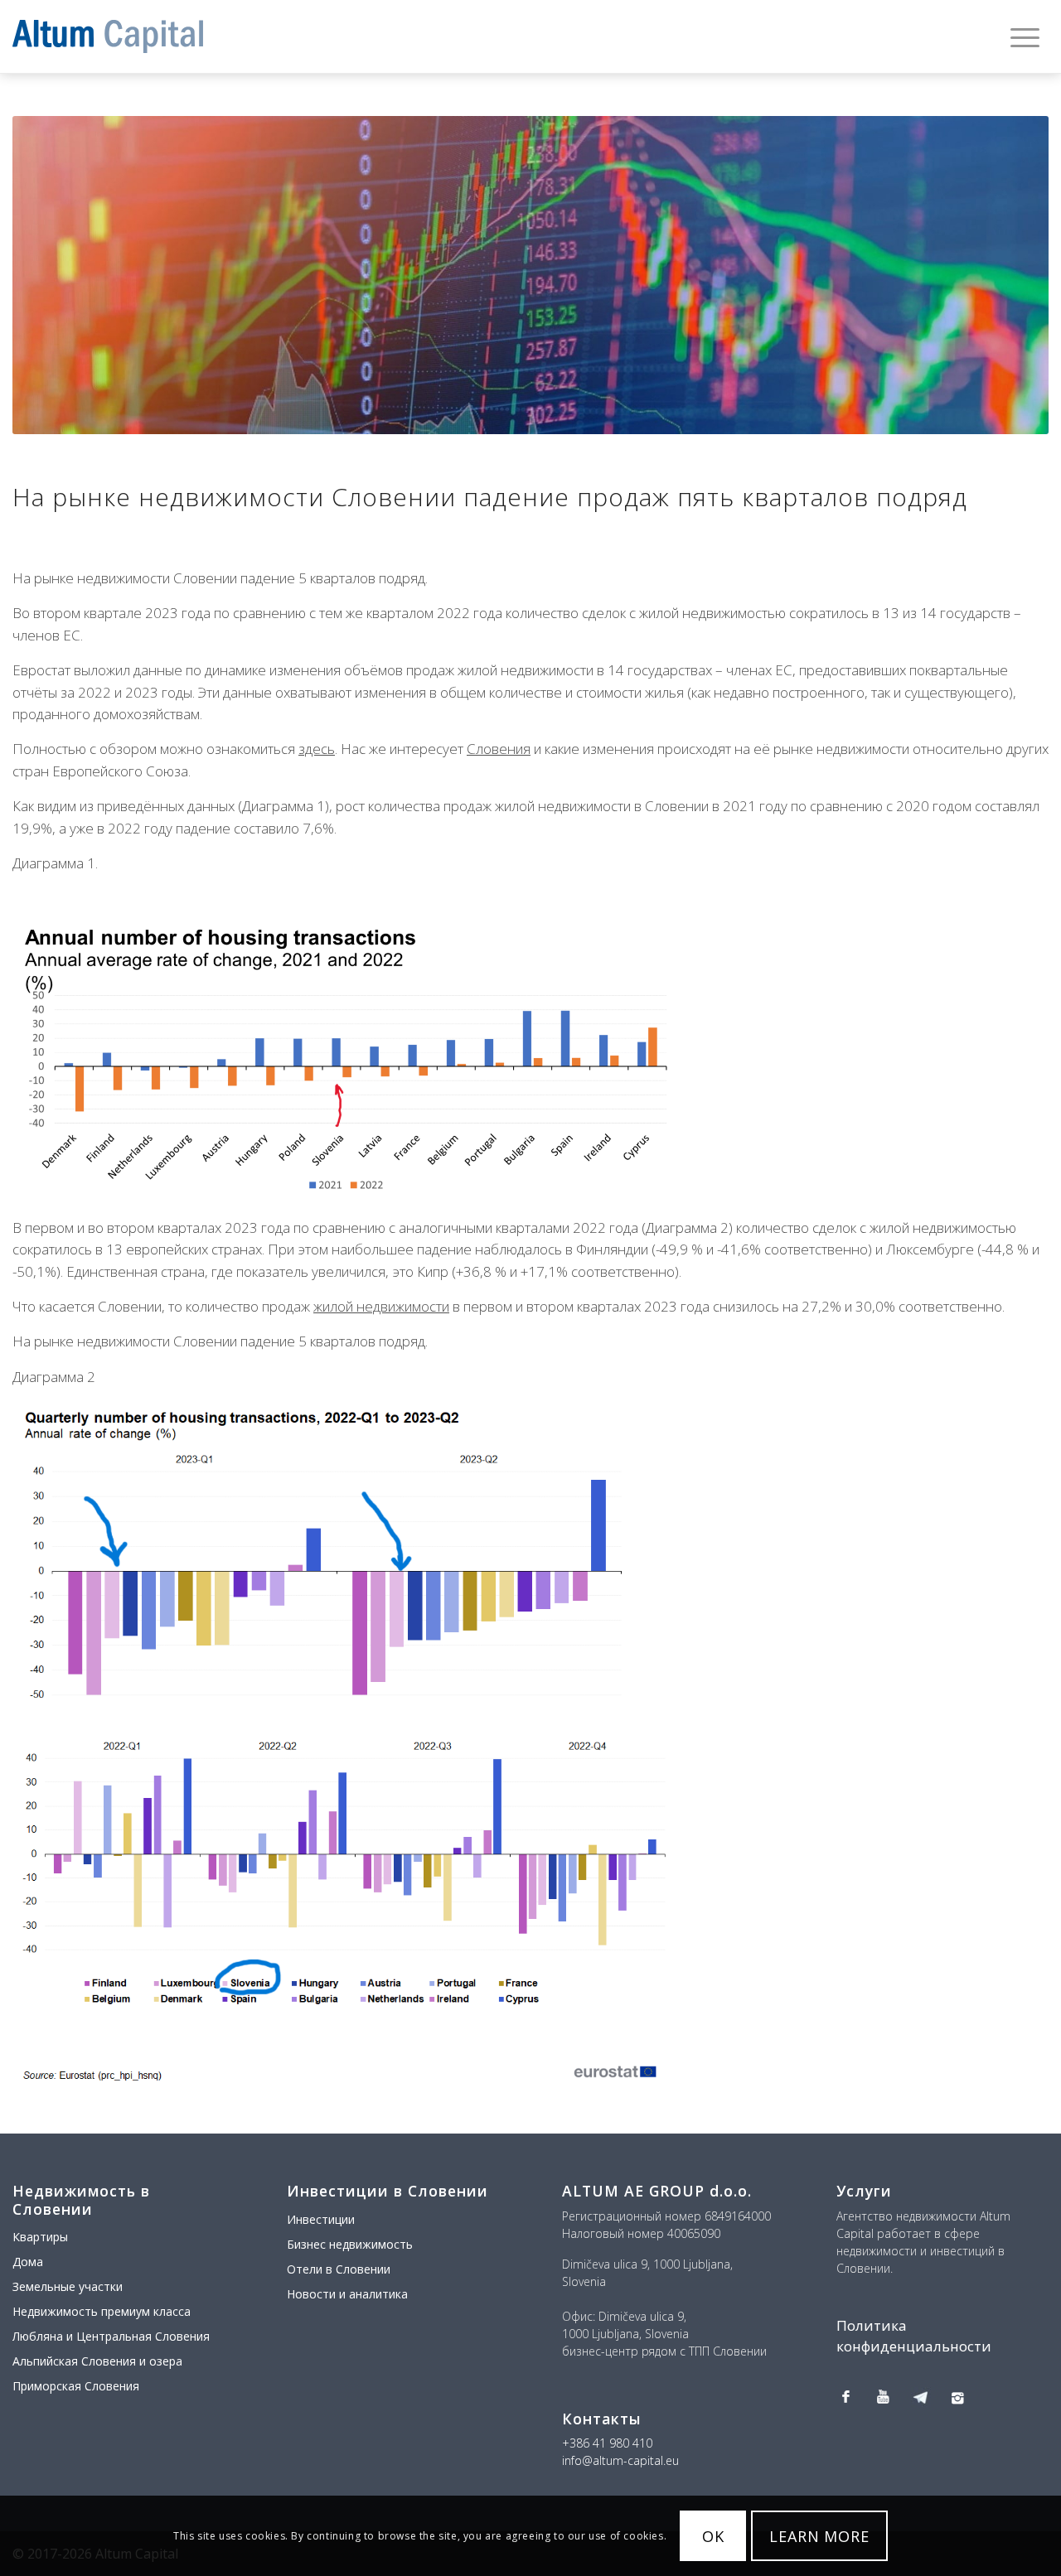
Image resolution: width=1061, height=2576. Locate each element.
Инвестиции (321, 2219)
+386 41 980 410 (607, 2443)
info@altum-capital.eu (620, 2460)
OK (713, 2536)
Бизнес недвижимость (350, 2244)
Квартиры (40, 2237)
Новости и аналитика (347, 2294)
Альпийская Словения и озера (97, 2361)
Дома (28, 2262)
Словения (499, 749)
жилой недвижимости (381, 1306)
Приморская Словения (76, 2386)
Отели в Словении (339, 2269)
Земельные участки (68, 2286)
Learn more (819, 2536)
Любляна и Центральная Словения (111, 2336)
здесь (317, 749)
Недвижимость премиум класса (102, 2311)
